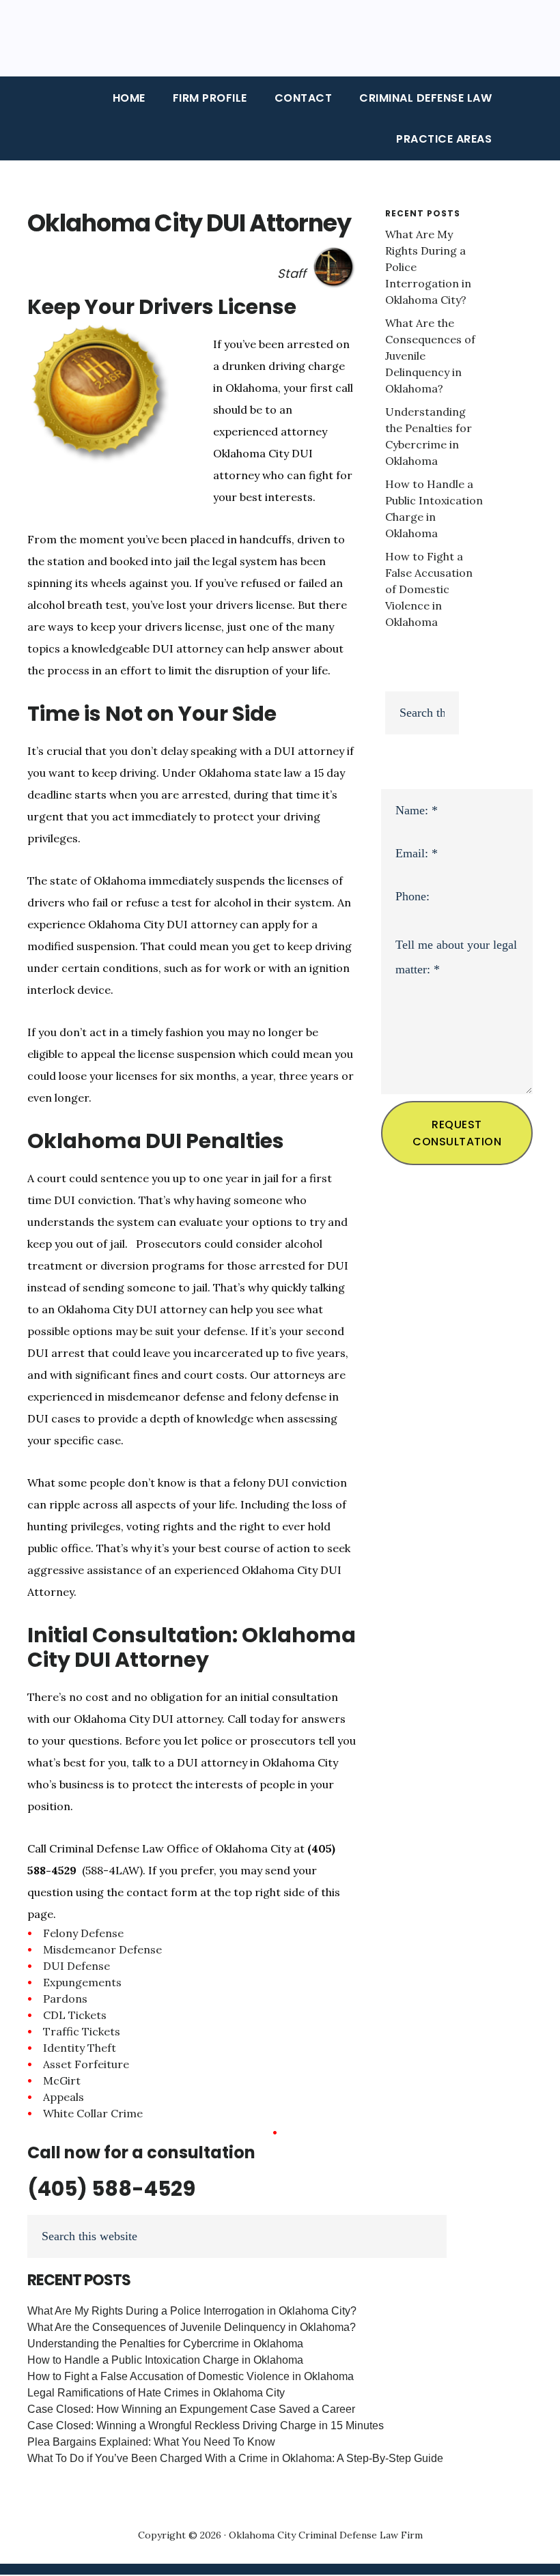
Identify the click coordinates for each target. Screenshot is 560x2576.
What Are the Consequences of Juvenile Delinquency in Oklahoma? (192, 2327)
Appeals (64, 2097)
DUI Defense (76, 1966)
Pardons (65, 1999)
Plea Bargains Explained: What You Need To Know (151, 2442)
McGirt (62, 2080)
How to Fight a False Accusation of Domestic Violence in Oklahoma (429, 589)
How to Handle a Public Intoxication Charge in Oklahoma (165, 2360)
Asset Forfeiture (86, 2064)
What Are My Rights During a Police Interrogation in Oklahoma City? (192, 2311)
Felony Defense (83, 1933)
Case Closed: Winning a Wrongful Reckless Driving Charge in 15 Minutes (206, 2425)
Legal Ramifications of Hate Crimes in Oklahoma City (156, 2393)
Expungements (82, 1982)
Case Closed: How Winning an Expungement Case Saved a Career (191, 2409)
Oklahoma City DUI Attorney (189, 223)
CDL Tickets (75, 2015)
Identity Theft (80, 2048)
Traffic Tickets (82, 2031)
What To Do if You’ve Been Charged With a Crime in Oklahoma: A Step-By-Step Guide (235, 2458)
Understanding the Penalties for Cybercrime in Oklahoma (165, 2344)
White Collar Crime (93, 2113)
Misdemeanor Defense (102, 1949)
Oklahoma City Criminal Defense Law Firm (326, 2535)
